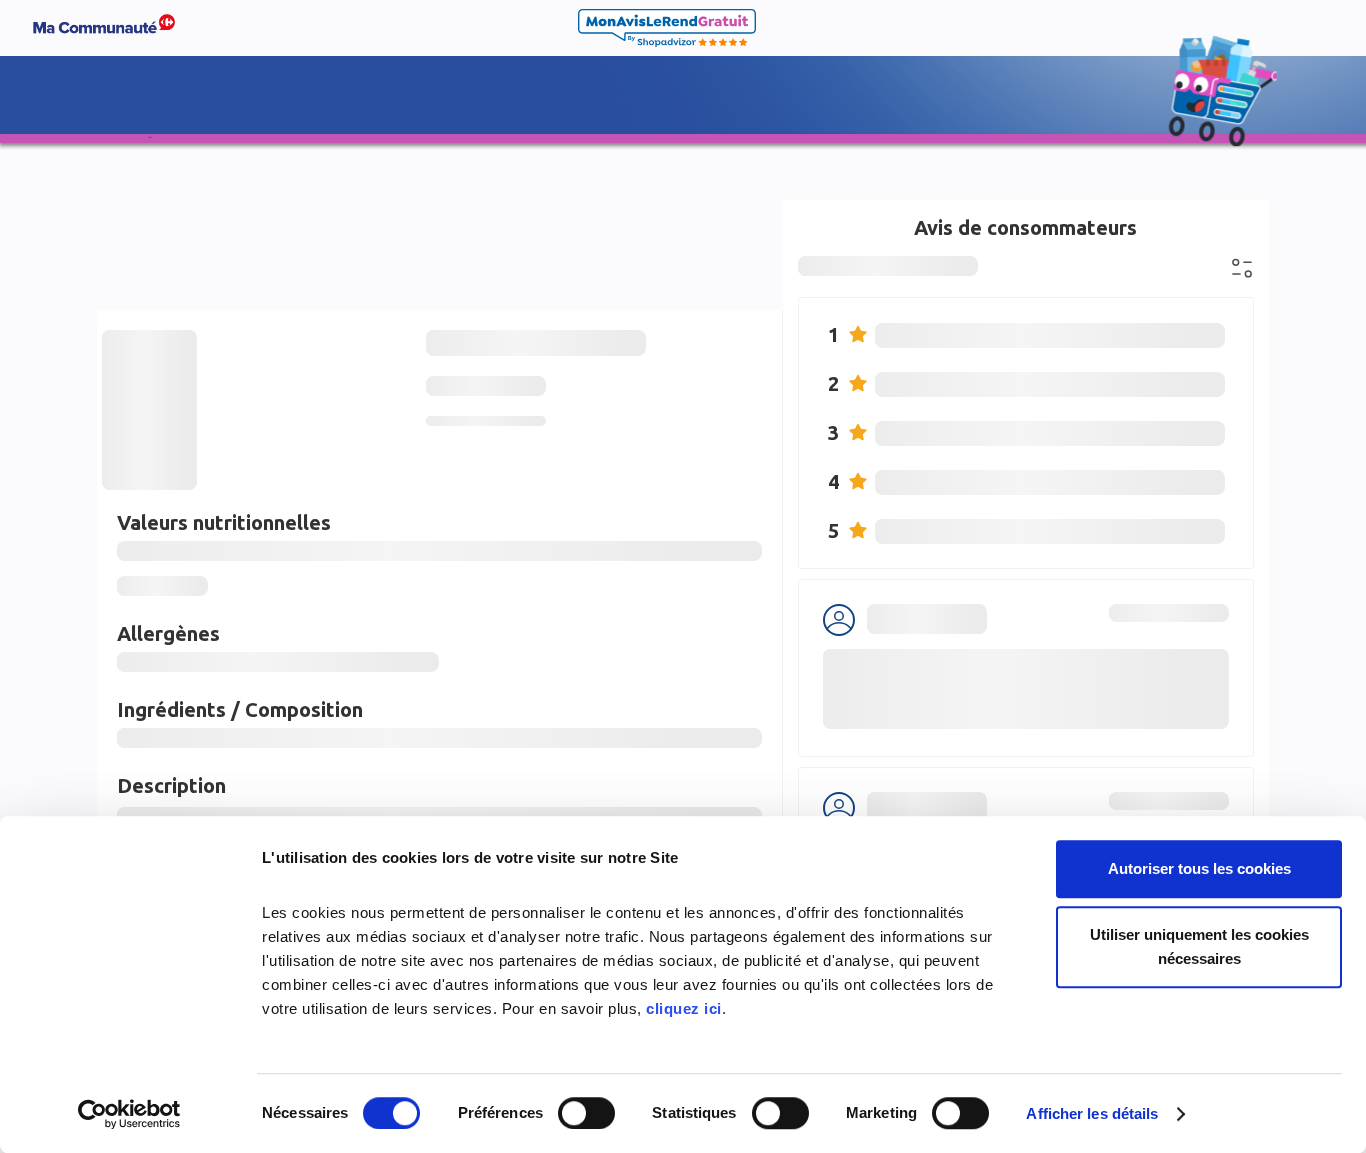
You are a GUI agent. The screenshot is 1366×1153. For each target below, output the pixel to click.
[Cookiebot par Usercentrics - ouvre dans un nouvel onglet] (129, 1114)
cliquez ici (684, 1008)
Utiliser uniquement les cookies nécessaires (1199, 946)
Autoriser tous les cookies (1199, 868)
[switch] (586, 1113)
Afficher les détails (1092, 1113)
